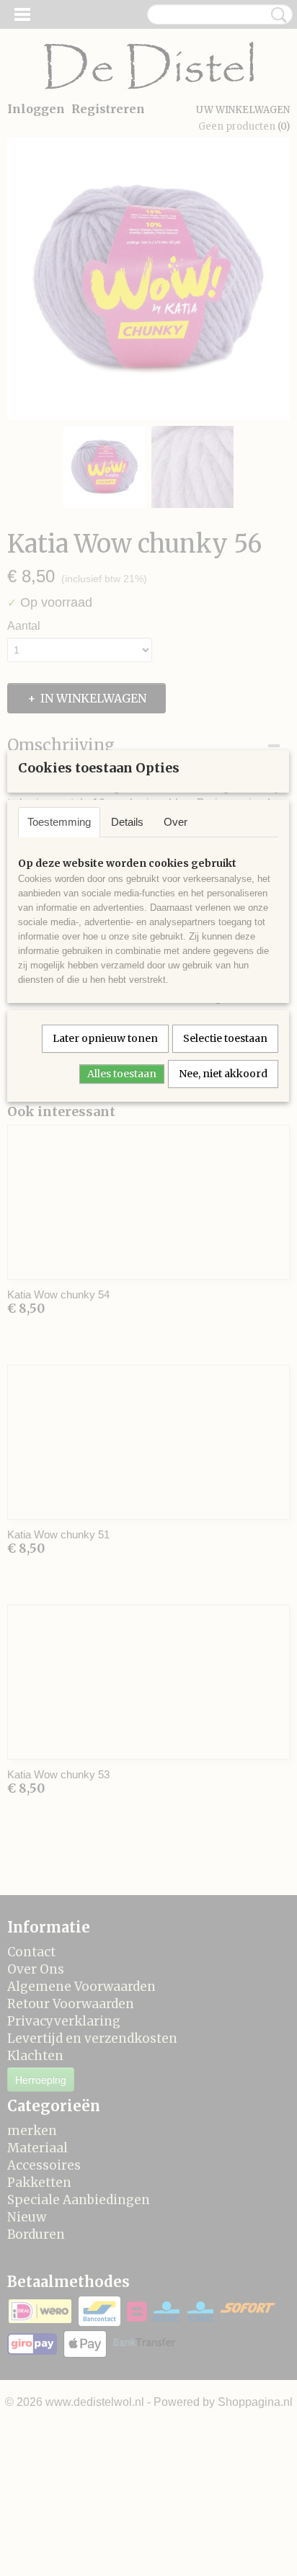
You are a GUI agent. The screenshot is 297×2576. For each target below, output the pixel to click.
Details (127, 822)
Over (176, 822)
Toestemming (59, 822)
